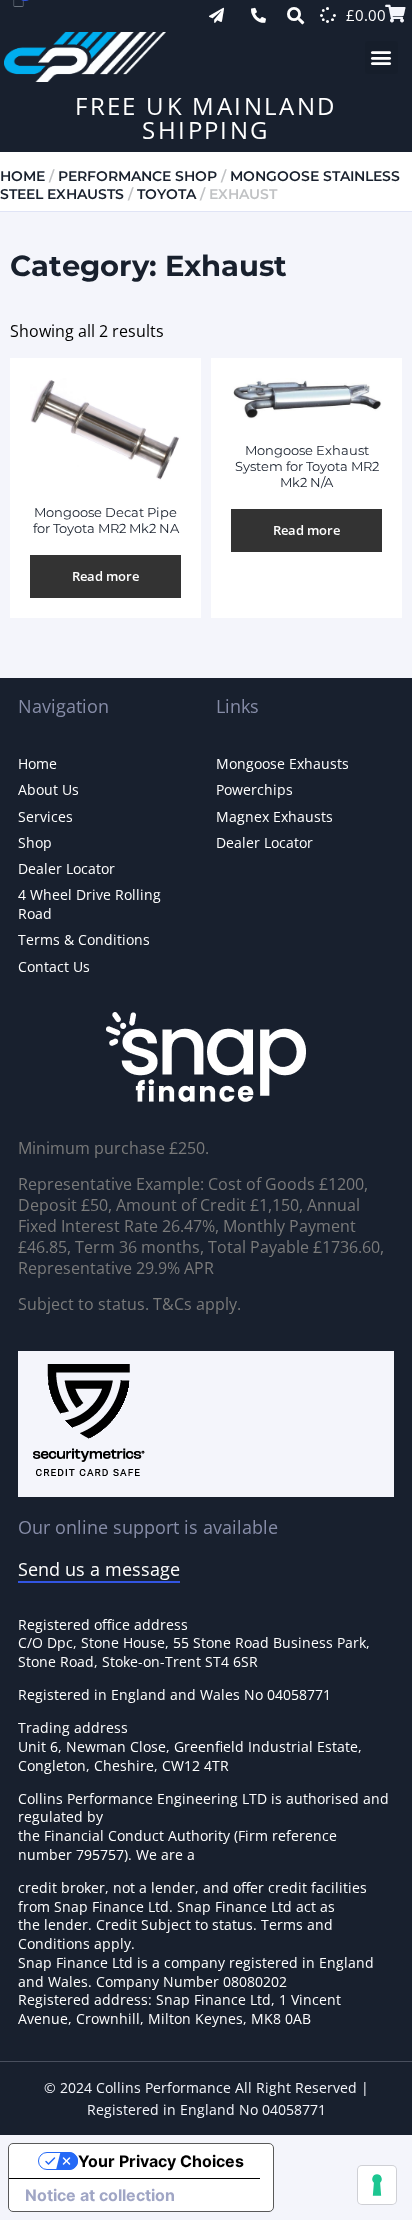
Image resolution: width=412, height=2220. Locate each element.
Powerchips (254, 789)
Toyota (166, 194)
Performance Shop (137, 176)
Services (45, 816)
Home (22, 176)
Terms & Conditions (84, 939)
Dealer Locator (66, 868)
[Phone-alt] (258, 15)
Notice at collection (100, 2195)
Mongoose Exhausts (282, 763)
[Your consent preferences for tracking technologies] (377, 2185)
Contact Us (54, 966)
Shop (35, 842)
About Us (48, 789)
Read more (105, 576)
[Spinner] (328, 15)
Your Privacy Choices (161, 2161)
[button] (381, 57)
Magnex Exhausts (274, 816)
